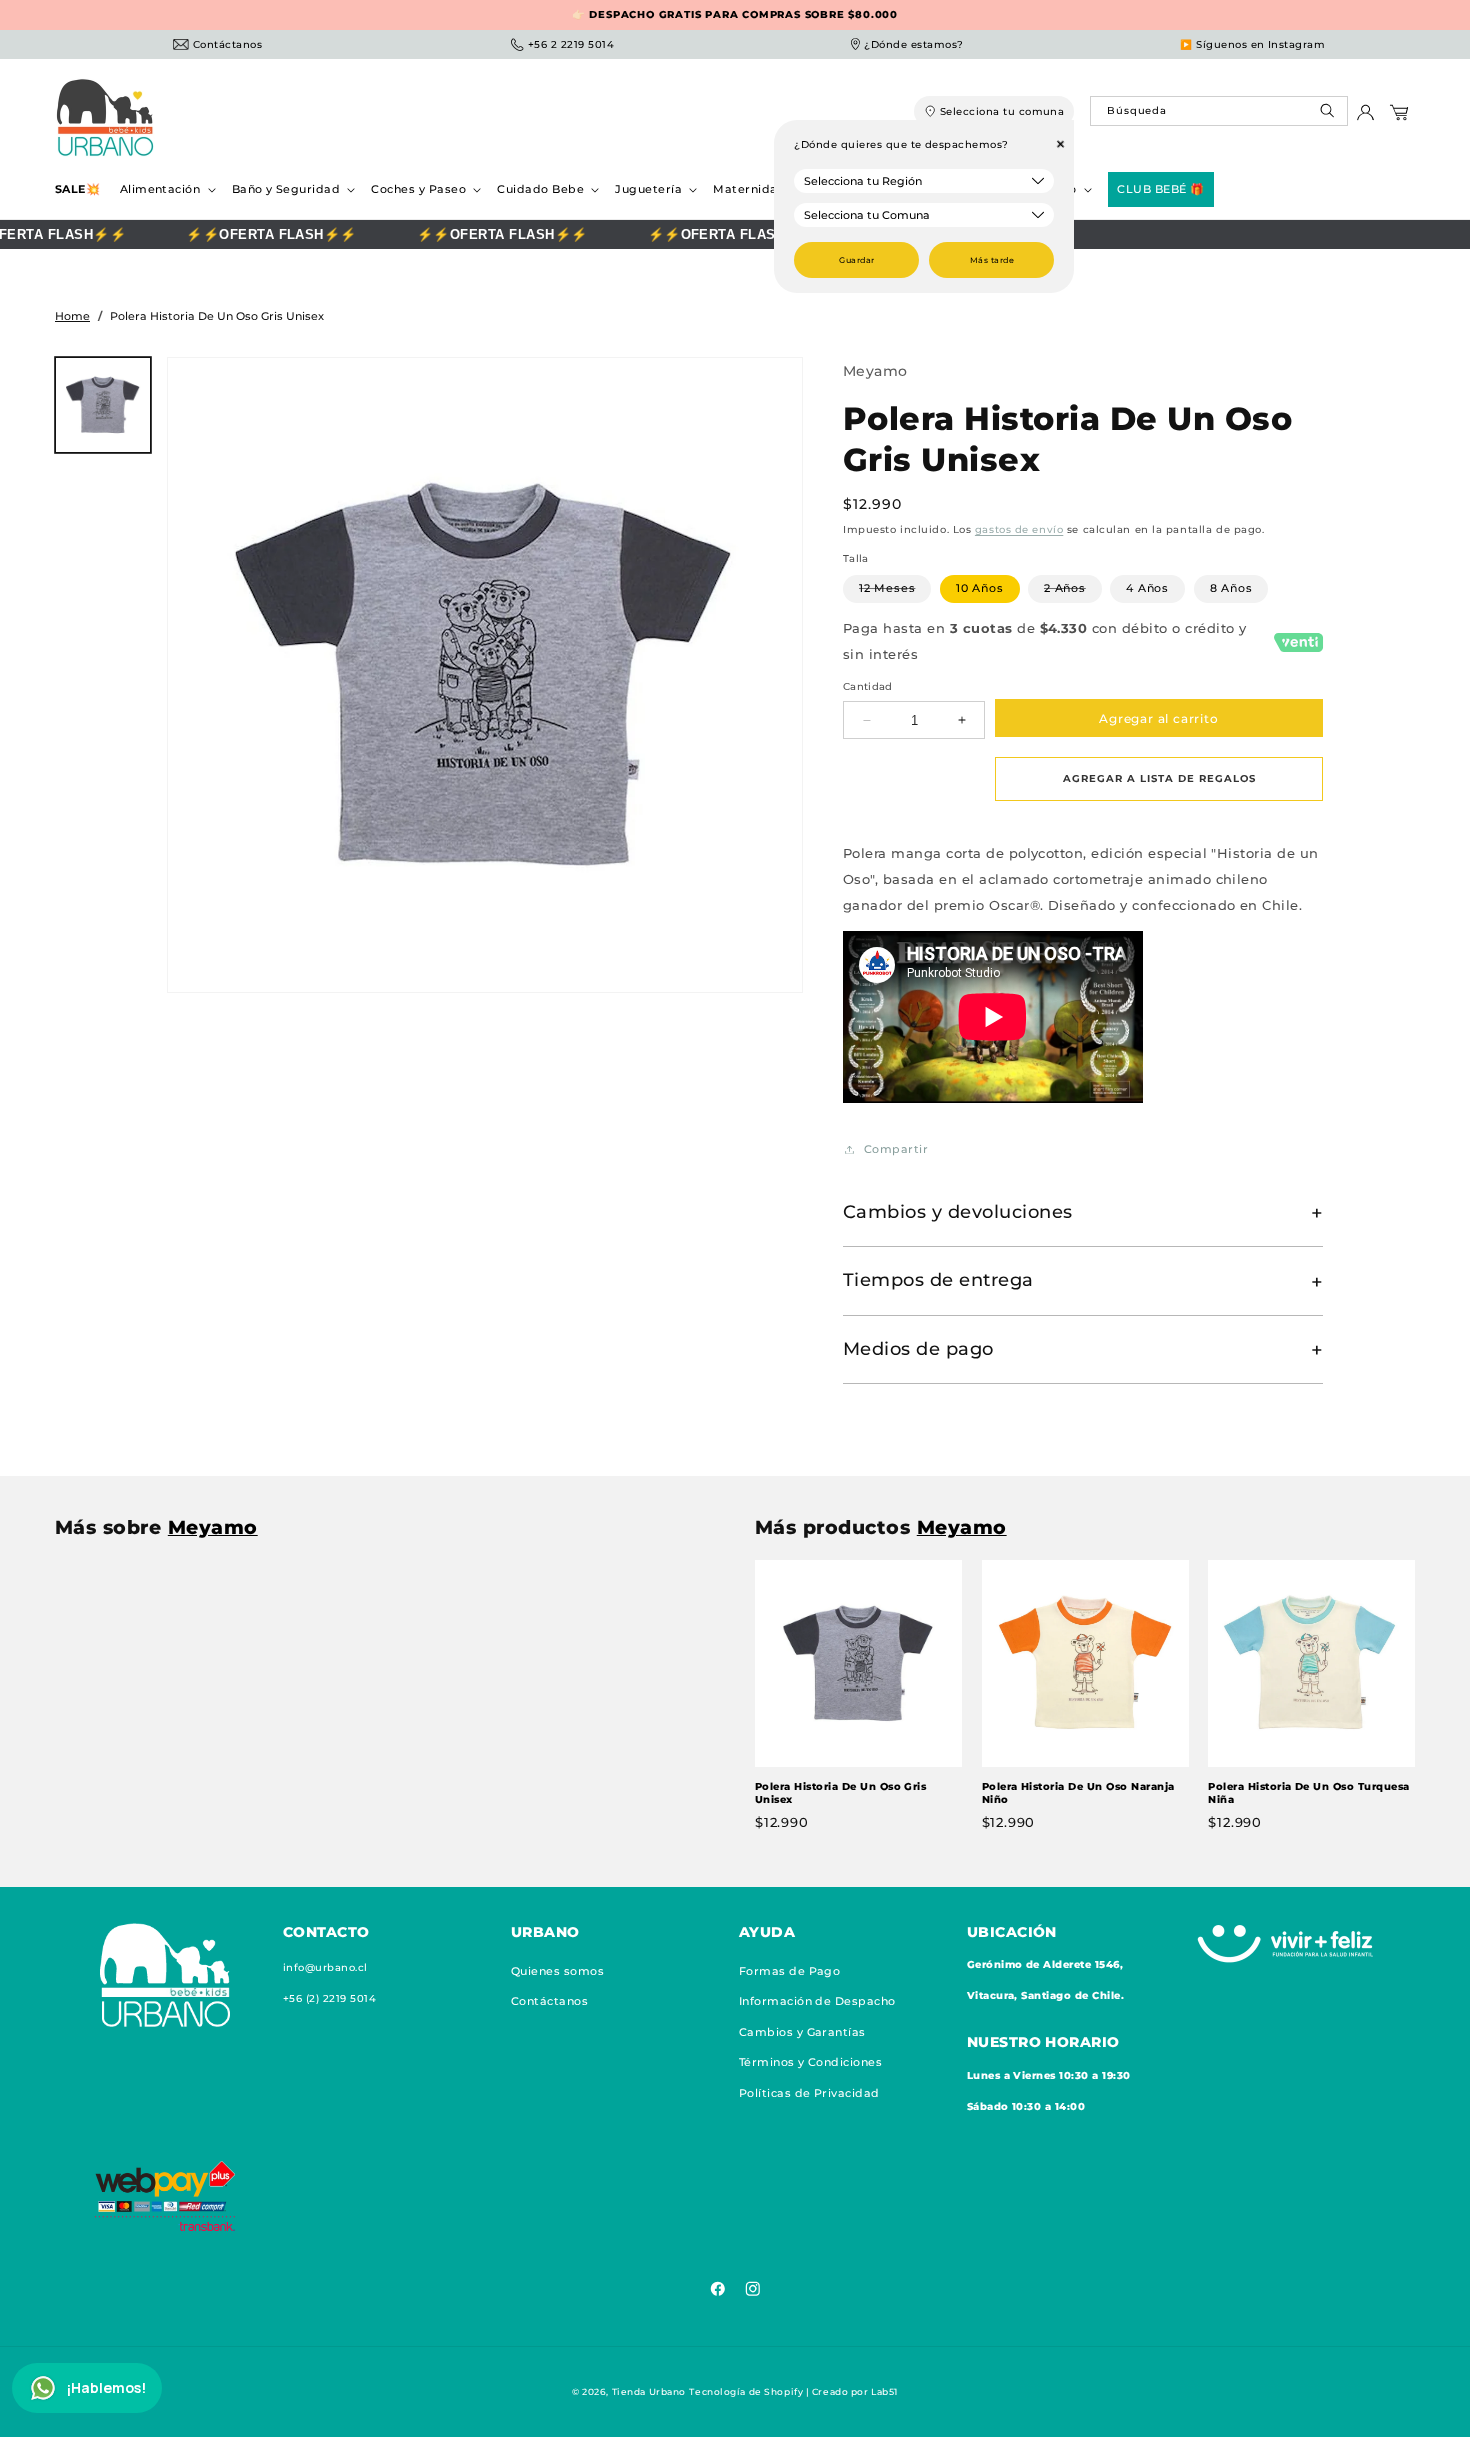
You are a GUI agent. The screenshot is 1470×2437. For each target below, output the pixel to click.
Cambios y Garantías (802, 2031)
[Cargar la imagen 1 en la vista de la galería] (103, 405)
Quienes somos (557, 1971)
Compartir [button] (896, 1149)
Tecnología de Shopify (746, 2391)
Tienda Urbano (649, 2391)
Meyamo (875, 371)
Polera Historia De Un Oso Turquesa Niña (1308, 1793)
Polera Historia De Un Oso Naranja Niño (1078, 1793)
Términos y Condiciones (811, 2062)
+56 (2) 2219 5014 (329, 1998)
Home (72, 316)
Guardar (856, 260)
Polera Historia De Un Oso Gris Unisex (840, 1793)
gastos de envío (1019, 530)
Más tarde (992, 260)
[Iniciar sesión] (1365, 117)
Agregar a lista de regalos (1159, 779)
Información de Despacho (817, 2001)
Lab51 (884, 2391)
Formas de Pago (790, 1971)
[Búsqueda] (1329, 115)
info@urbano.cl (325, 1967)
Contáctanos (549, 2001)
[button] (166, 189)
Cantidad (868, 687)
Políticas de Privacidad (809, 2092)
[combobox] (1218, 111)
